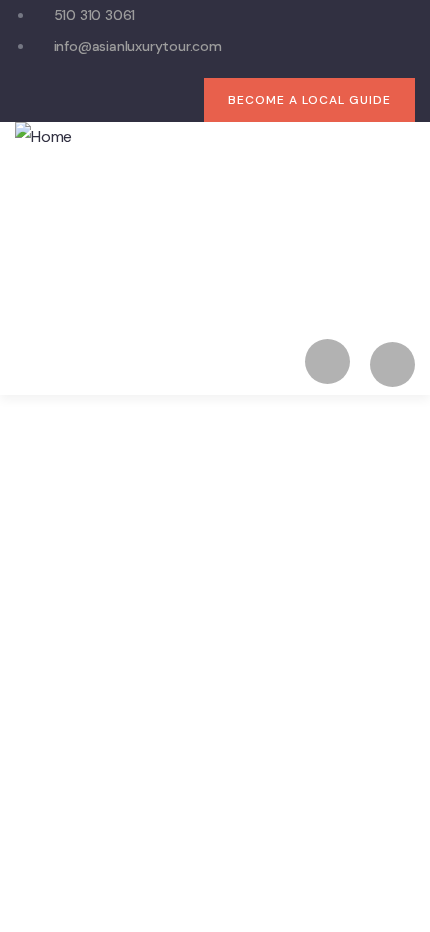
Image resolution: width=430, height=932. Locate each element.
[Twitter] (66, 99)
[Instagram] (148, 99)
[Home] (43, 137)
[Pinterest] (188, 99)
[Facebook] (107, 99)
